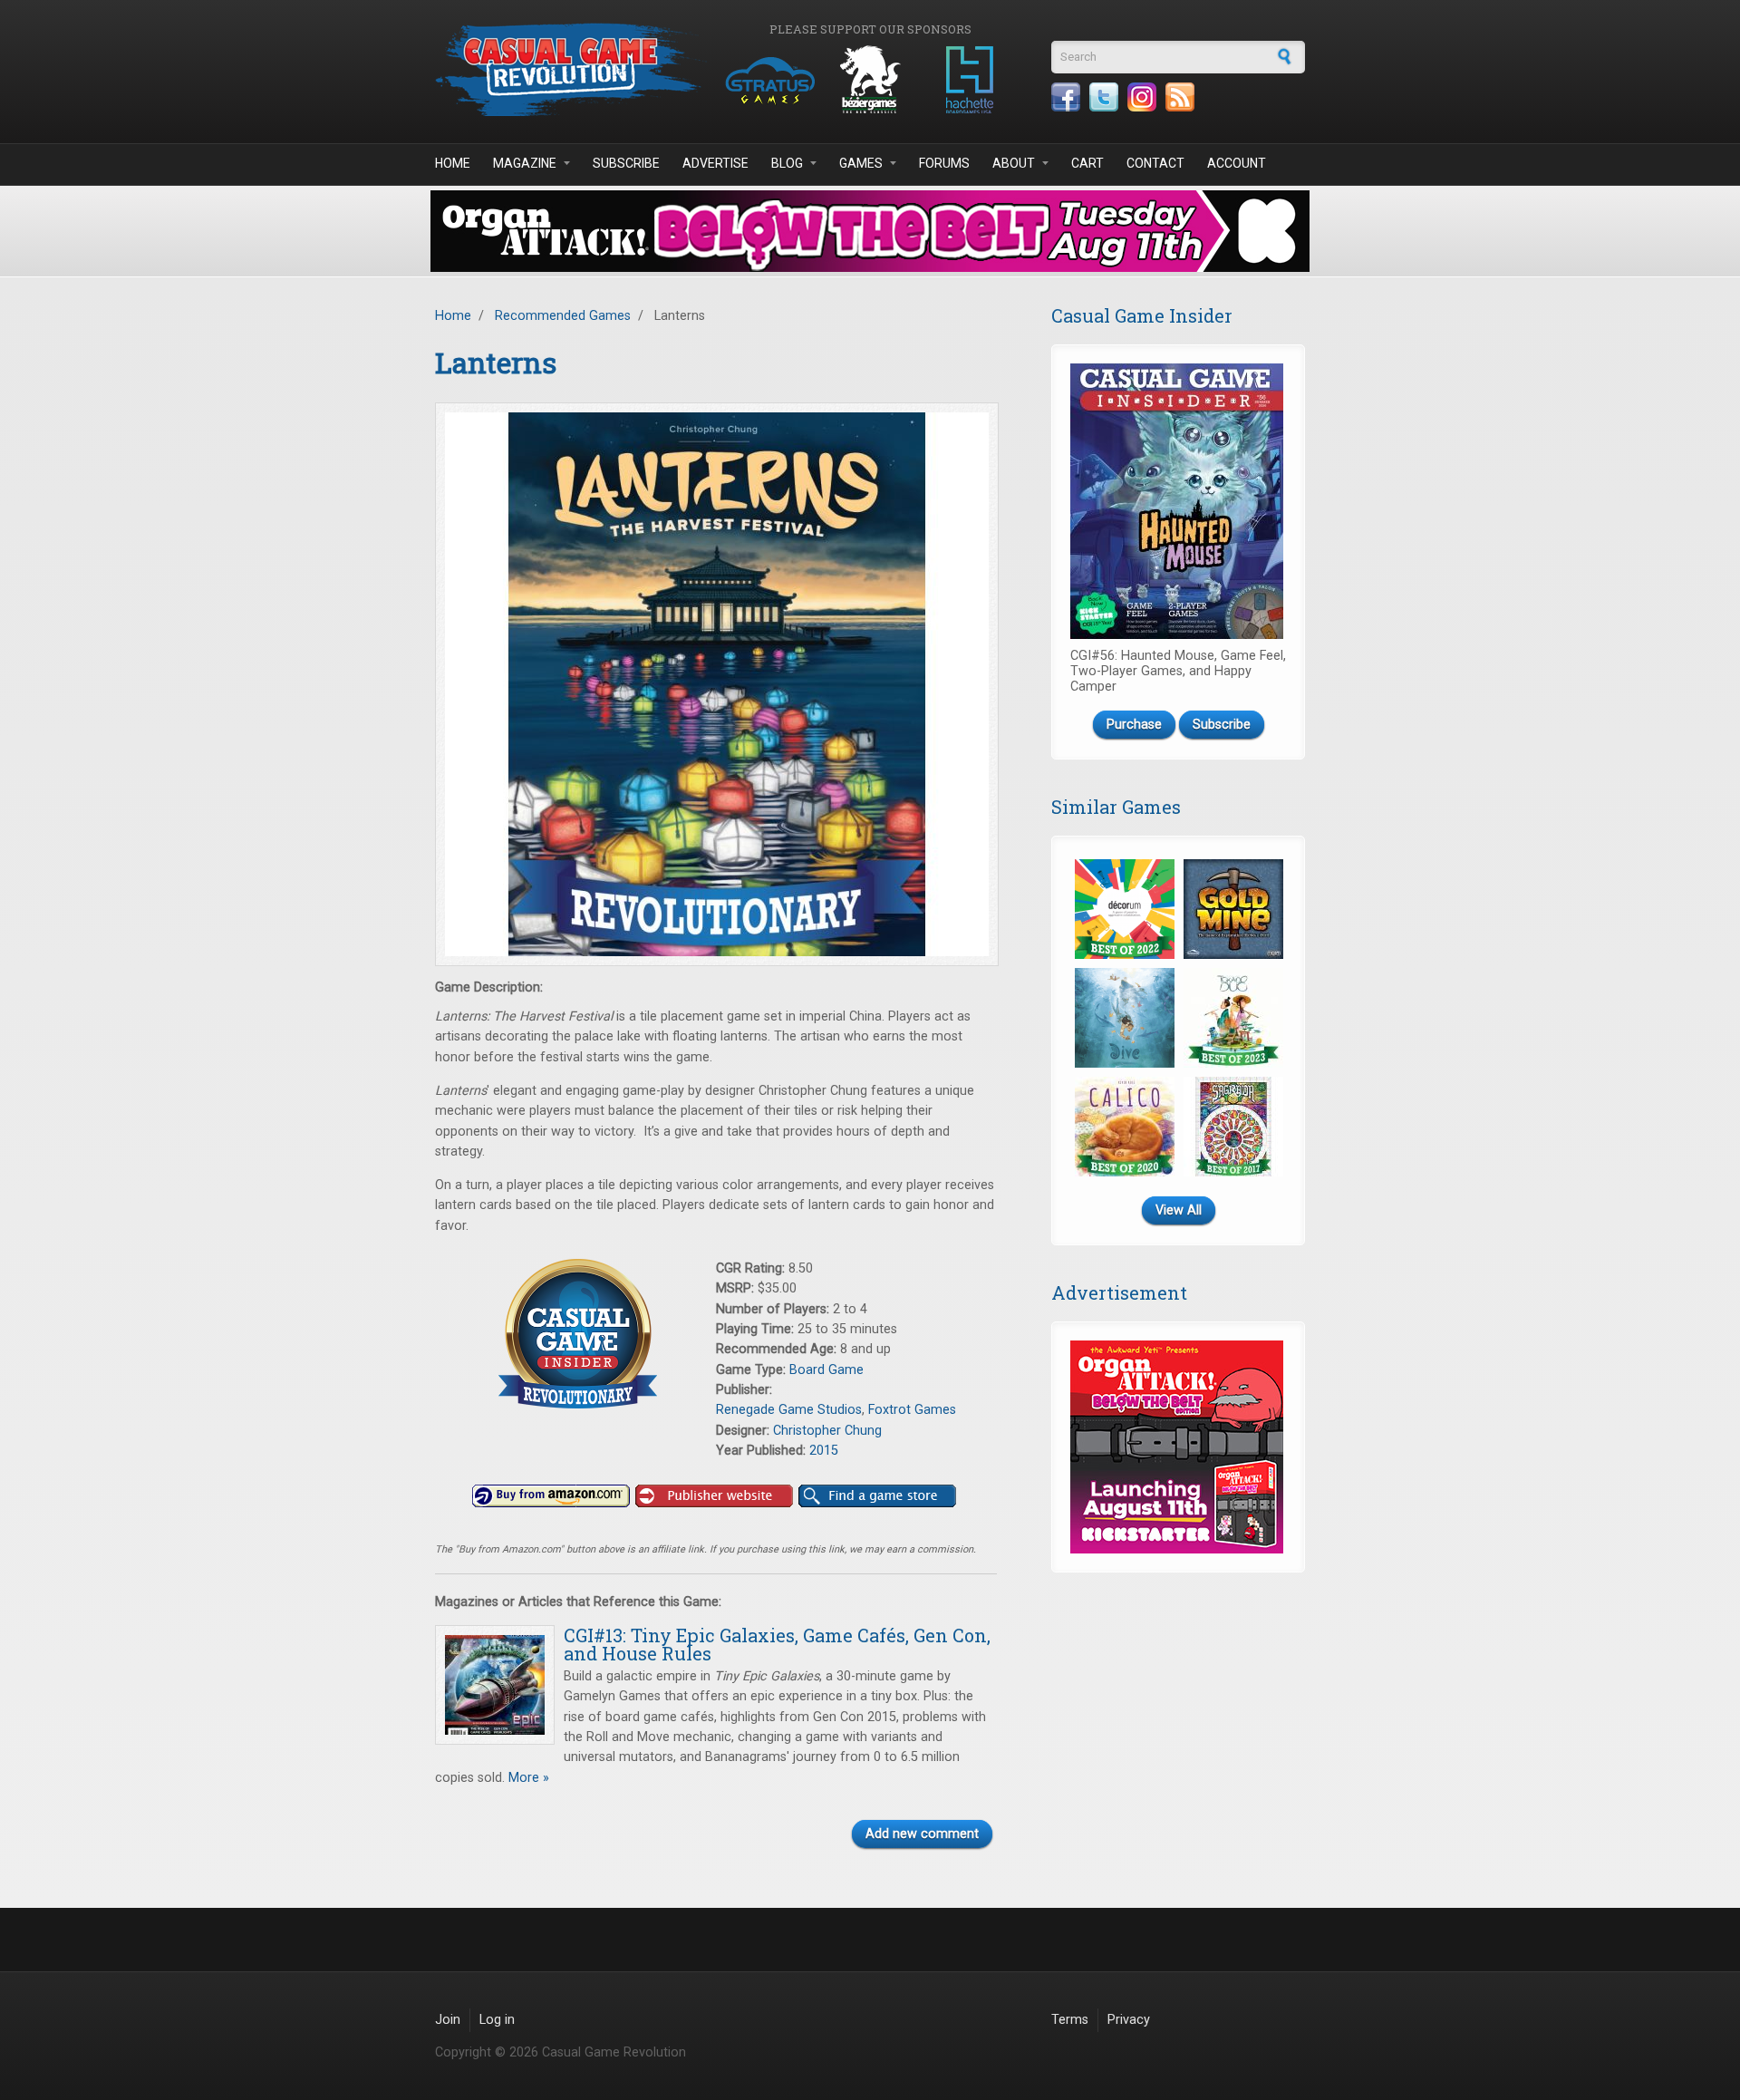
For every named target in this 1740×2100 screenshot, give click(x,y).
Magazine (525, 163)
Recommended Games (563, 316)
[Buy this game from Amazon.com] (551, 1496)
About (1014, 163)
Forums (944, 163)
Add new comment (922, 1834)
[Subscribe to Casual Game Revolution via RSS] (1180, 97)
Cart (1087, 163)
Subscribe (626, 163)
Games (861, 163)
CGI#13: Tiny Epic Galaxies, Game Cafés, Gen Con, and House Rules (777, 1644)
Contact (1155, 163)
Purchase (1134, 725)
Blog (787, 163)
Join (448, 2020)
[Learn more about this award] (575, 1334)
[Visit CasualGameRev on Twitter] (1104, 97)
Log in (497, 2020)
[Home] (571, 69)
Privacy (1129, 2020)
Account (1237, 163)
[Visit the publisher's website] (714, 1496)
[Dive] (1125, 1018)
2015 (824, 1451)
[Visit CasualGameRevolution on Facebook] (1066, 97)
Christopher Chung (827, 1431)
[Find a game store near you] (877, 1496)
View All (1179, 1210)
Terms (1070, 2020)
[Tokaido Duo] (1233, 1018)
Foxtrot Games (912, 1410)
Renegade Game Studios (789, 1410)
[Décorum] (1125, 909)
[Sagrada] (1233, 1127)
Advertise (715, 163)
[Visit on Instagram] (1142, 97)
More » (527, 1778)
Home (453, 163)
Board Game (826, 1370)
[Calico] (1125, 1127)
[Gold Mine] (1233, 909)
